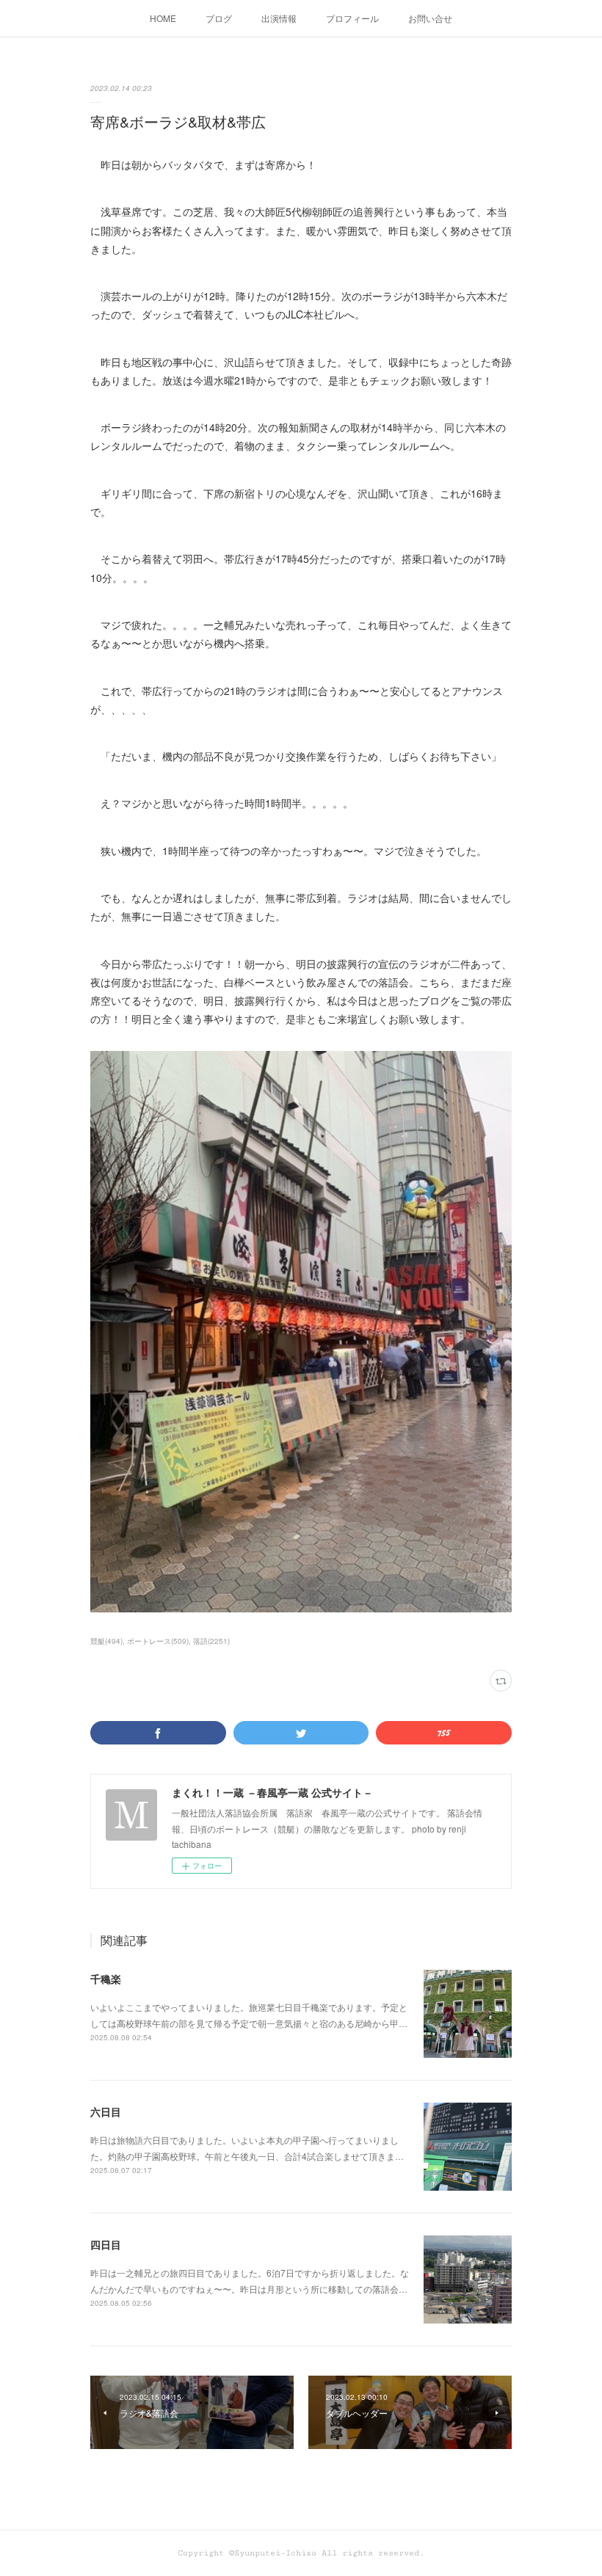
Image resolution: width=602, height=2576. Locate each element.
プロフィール (352, 18)
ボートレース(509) (158, 1641)
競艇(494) (106, 1641)
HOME (163, 18)
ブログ (219, 18)
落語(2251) (211, 1641)
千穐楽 (106, 1979)
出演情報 (279, 18)
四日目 (106, 2244)
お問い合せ (430, 18)
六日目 (106, 2111)
